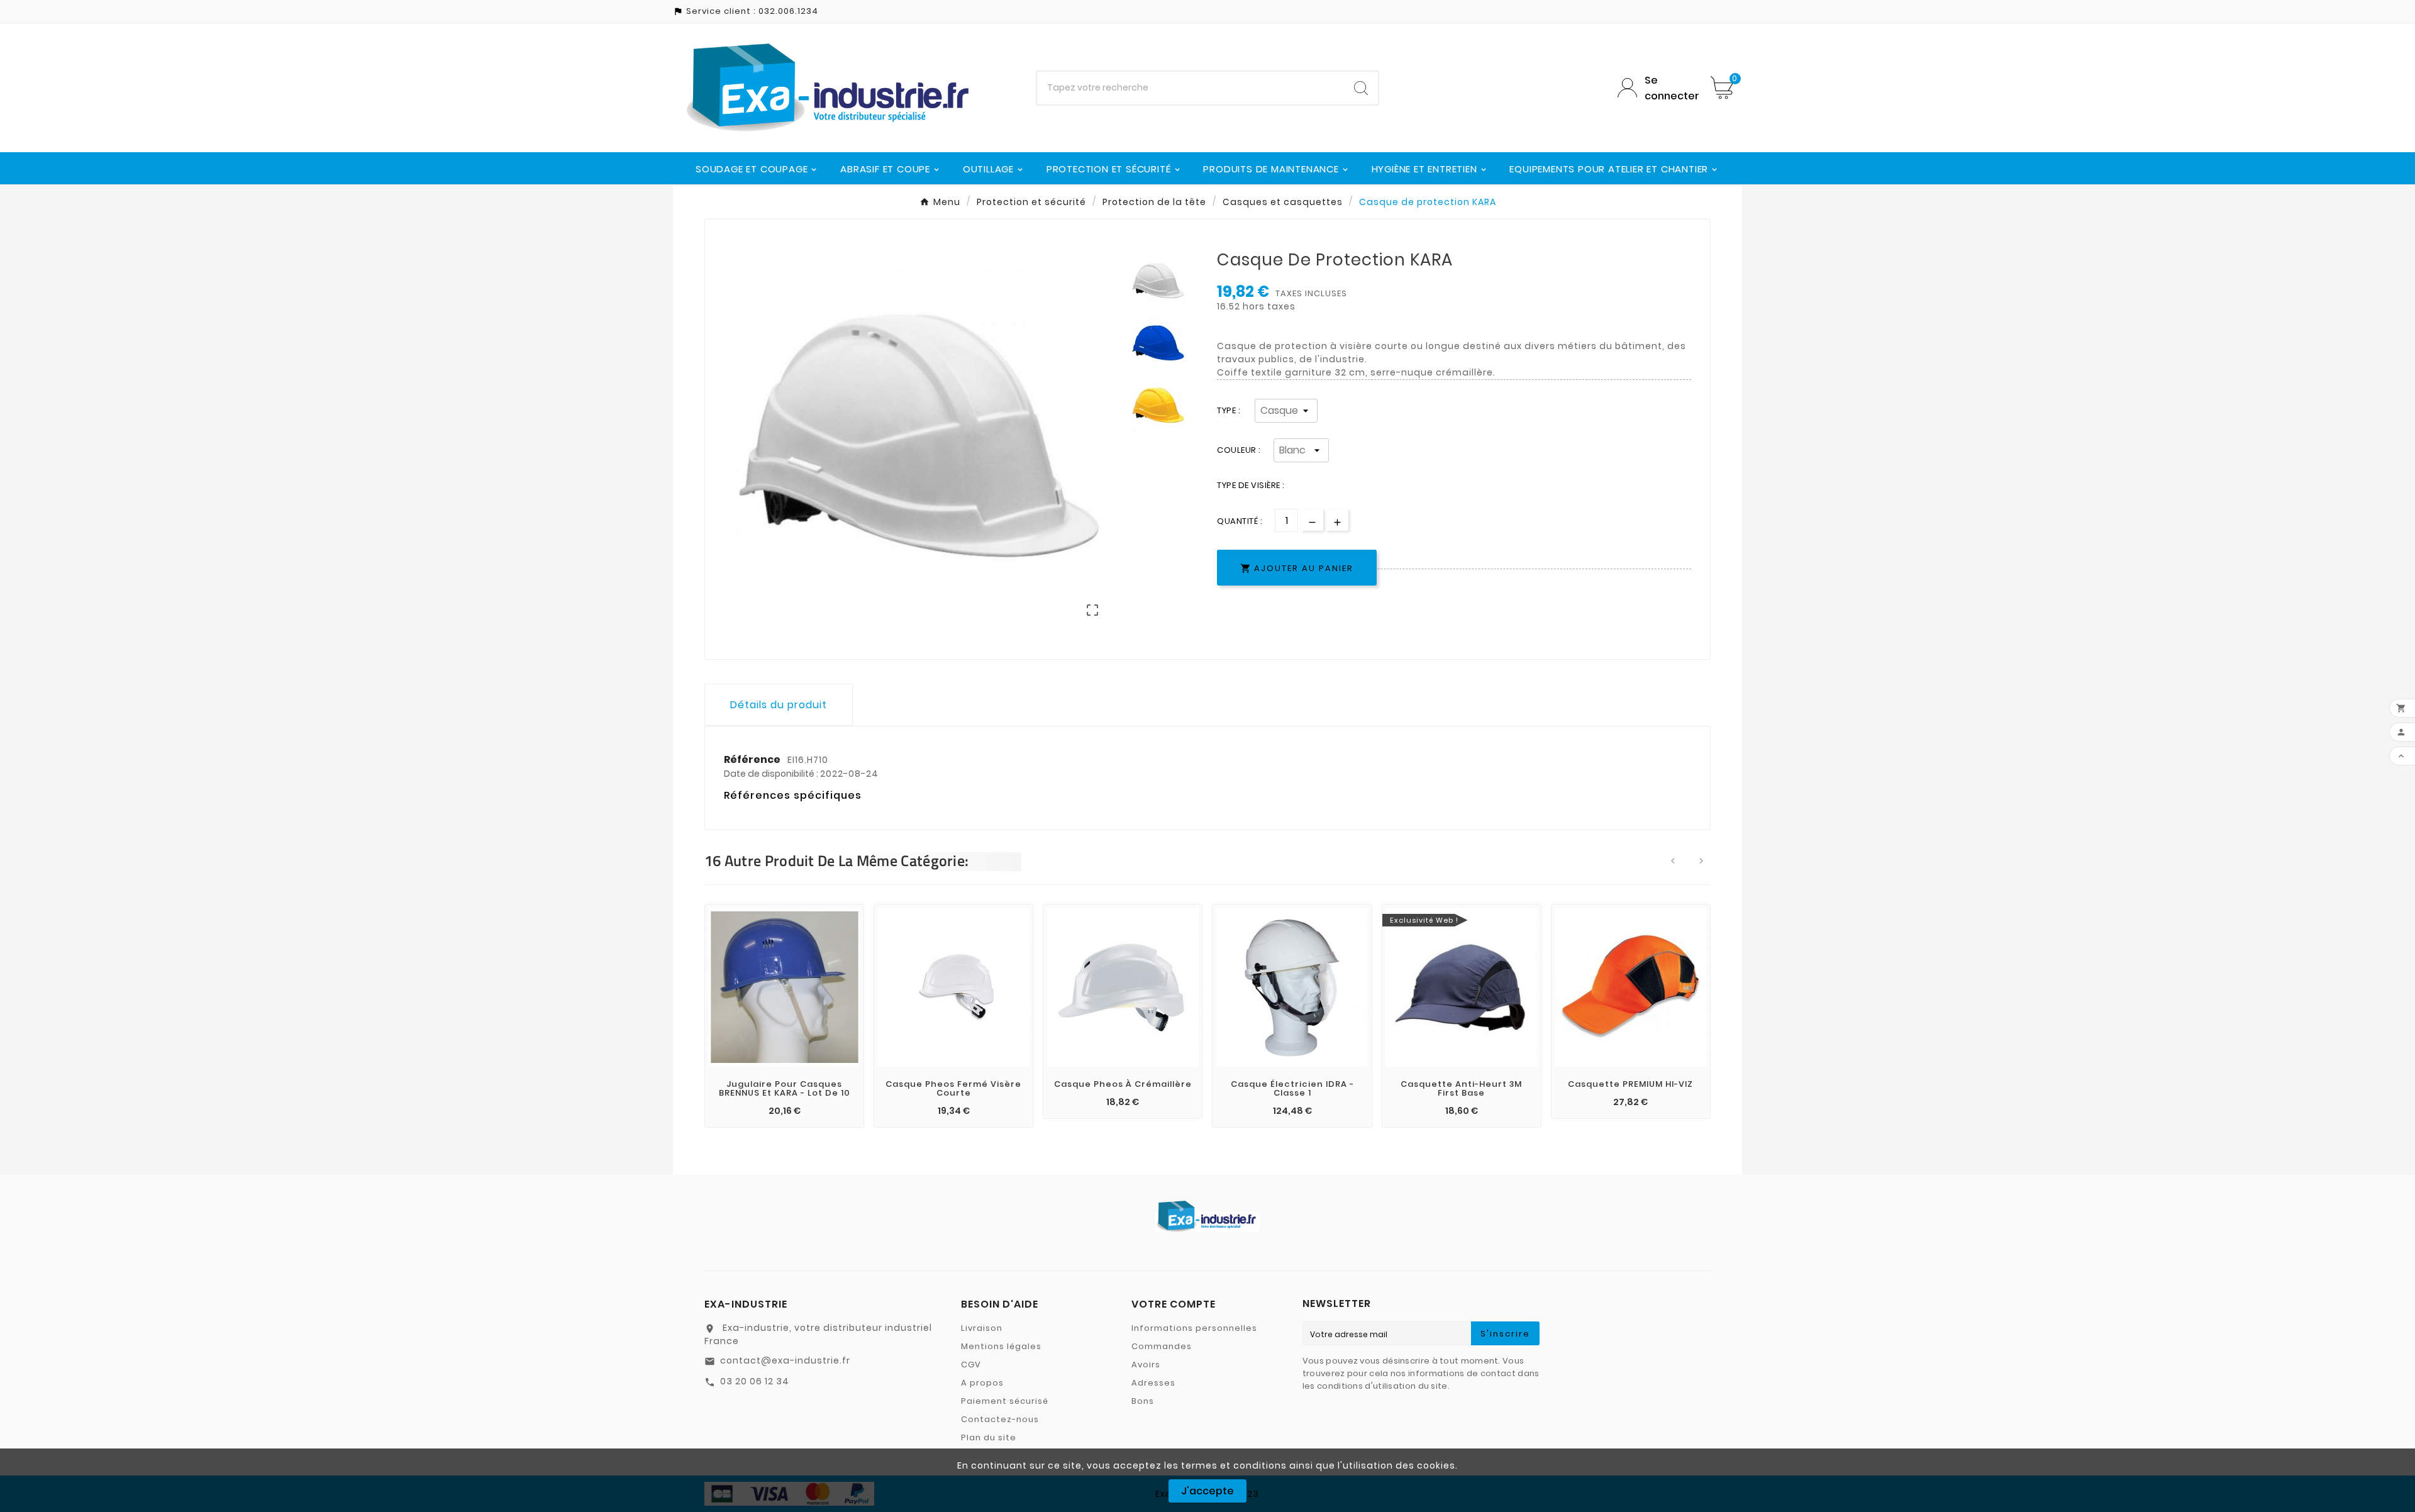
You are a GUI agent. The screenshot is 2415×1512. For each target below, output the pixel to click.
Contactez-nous (1000, 1419)
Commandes (1162, 1346)
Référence (753, 759)
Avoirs (1146, 1365)
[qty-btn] (1337, 520)
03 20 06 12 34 (755, 1381)
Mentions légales (1001, 1346)
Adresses (1153, 1383)
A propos (982, 1383)
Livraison (982, 1328)
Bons (1143, 1401)
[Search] (1361, 88)
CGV (971, 1365)
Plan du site (989, 1437)
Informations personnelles (1194, 1328)
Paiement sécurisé (1005, 1401)
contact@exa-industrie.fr (785, 1360)
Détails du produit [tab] (779, 705)
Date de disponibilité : (772, 774)
